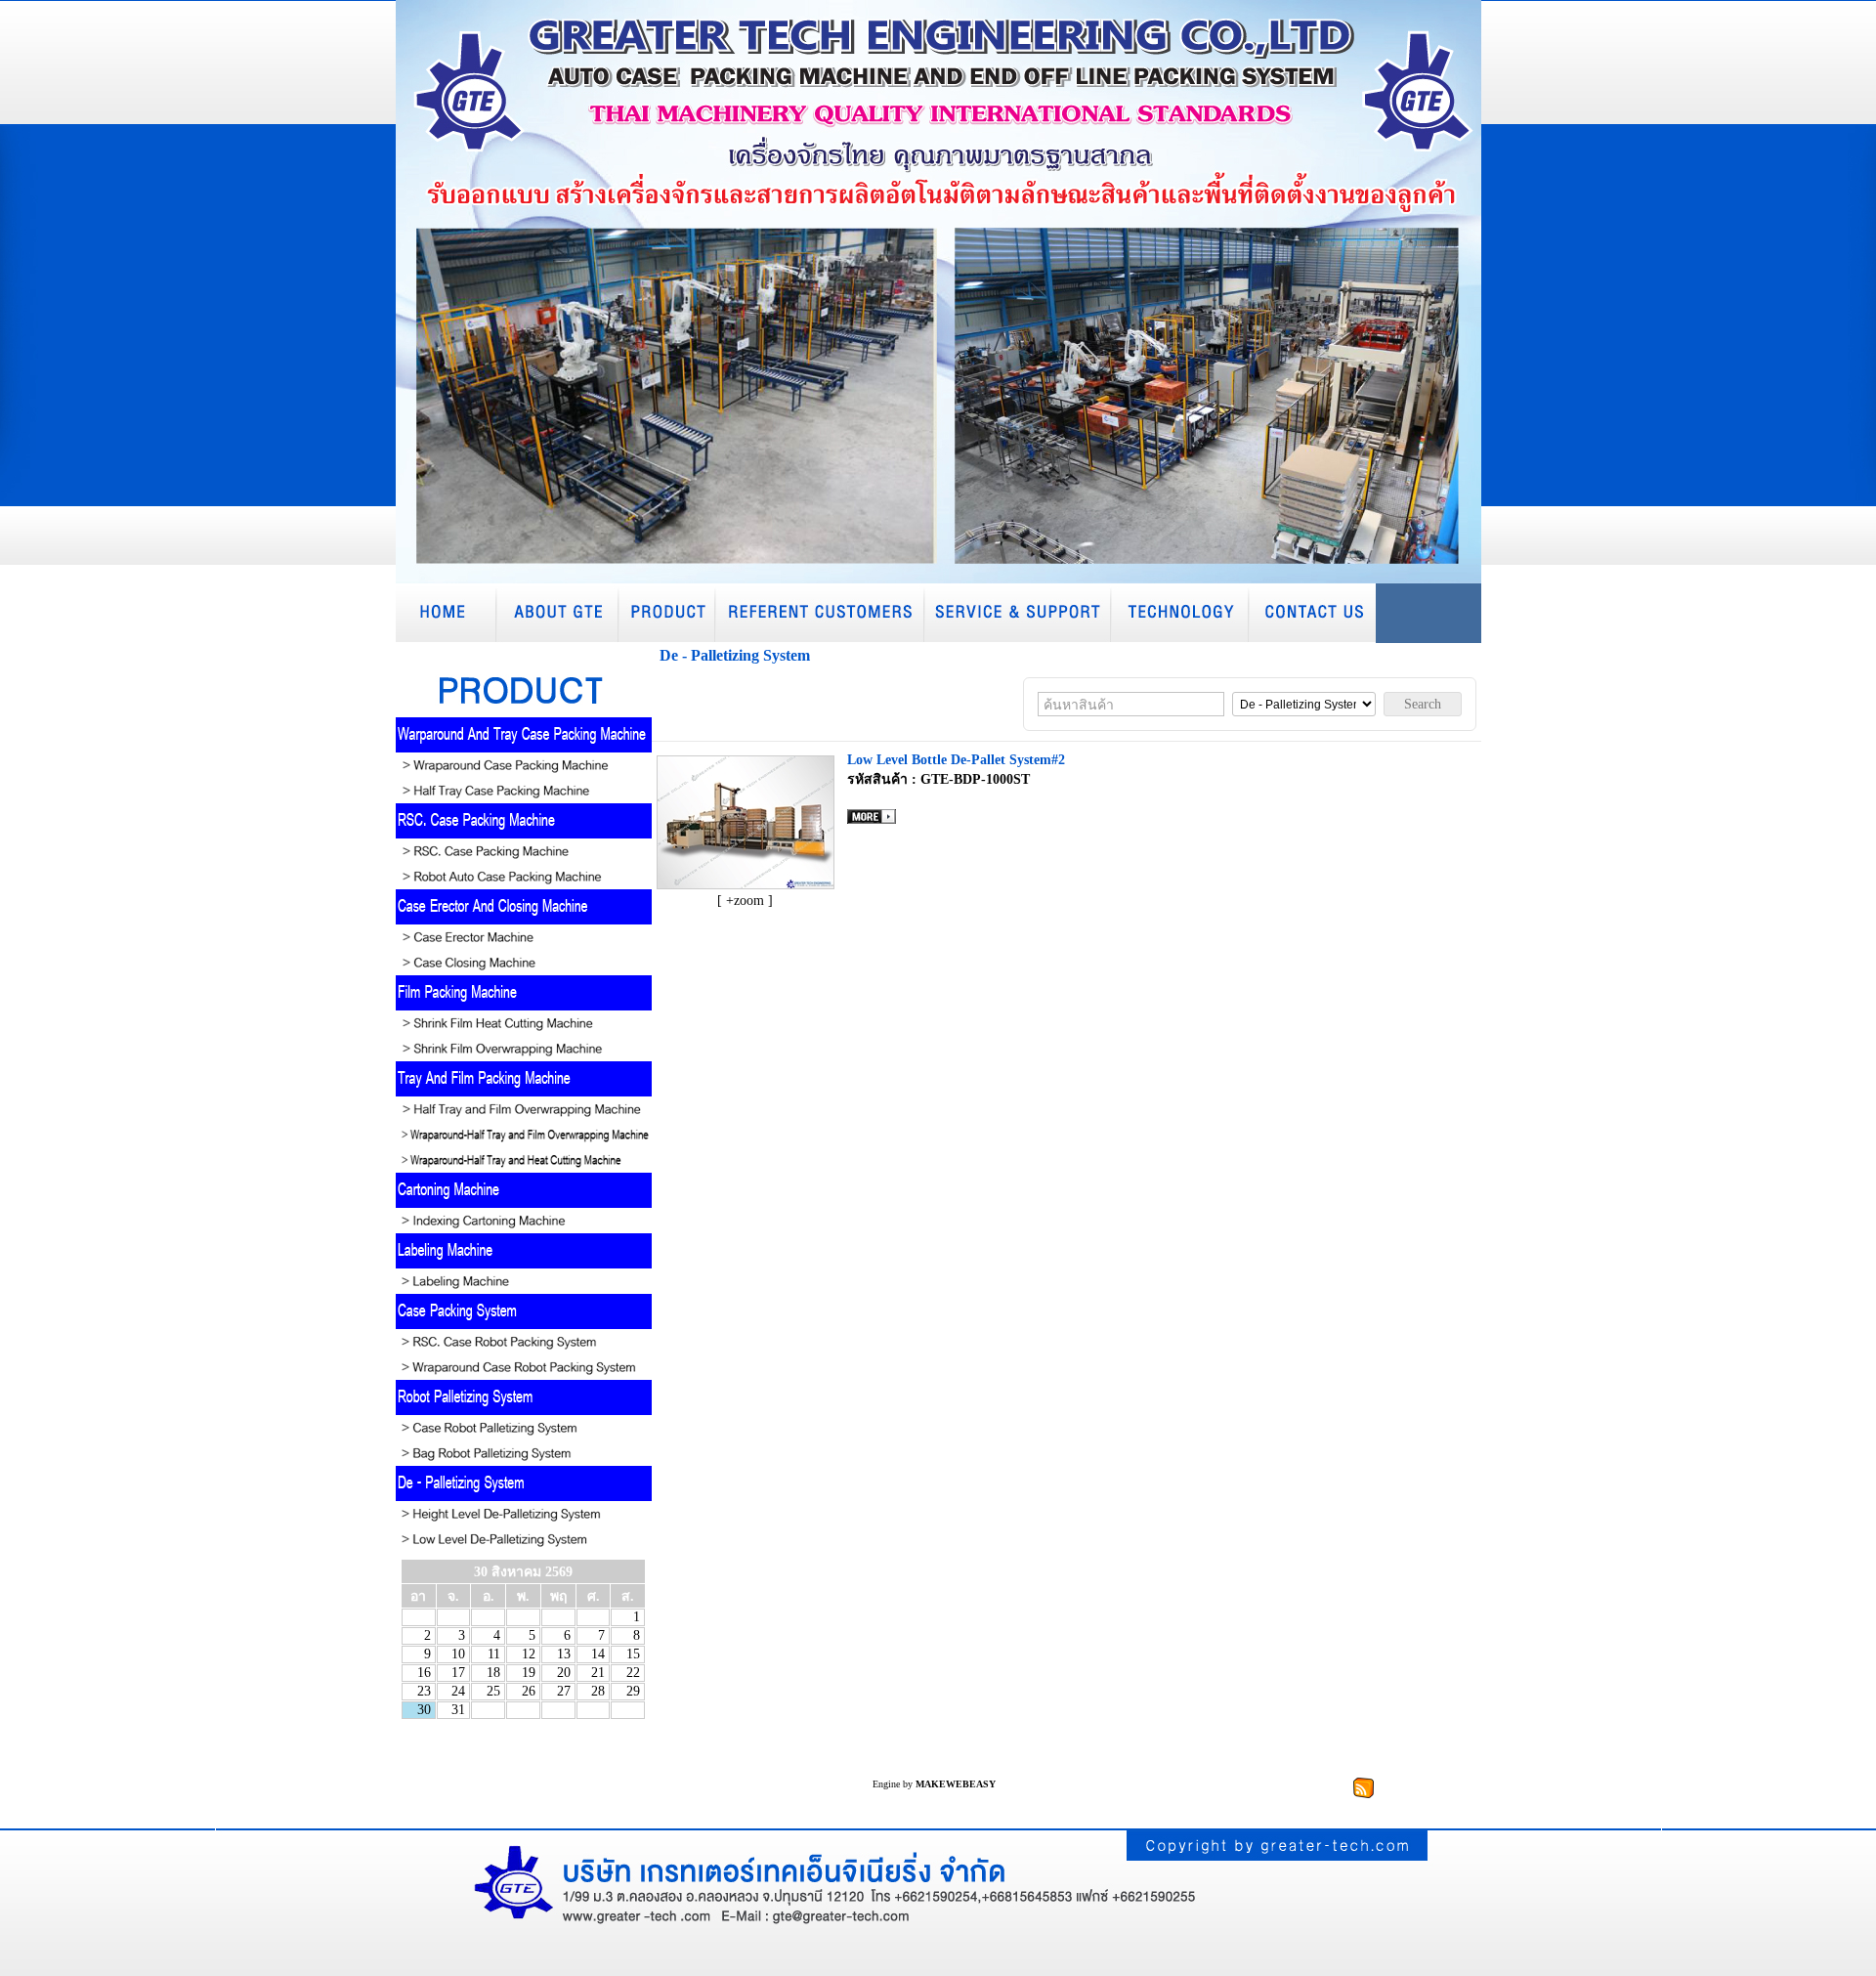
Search (1423, 704)
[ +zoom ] (745, 901)
